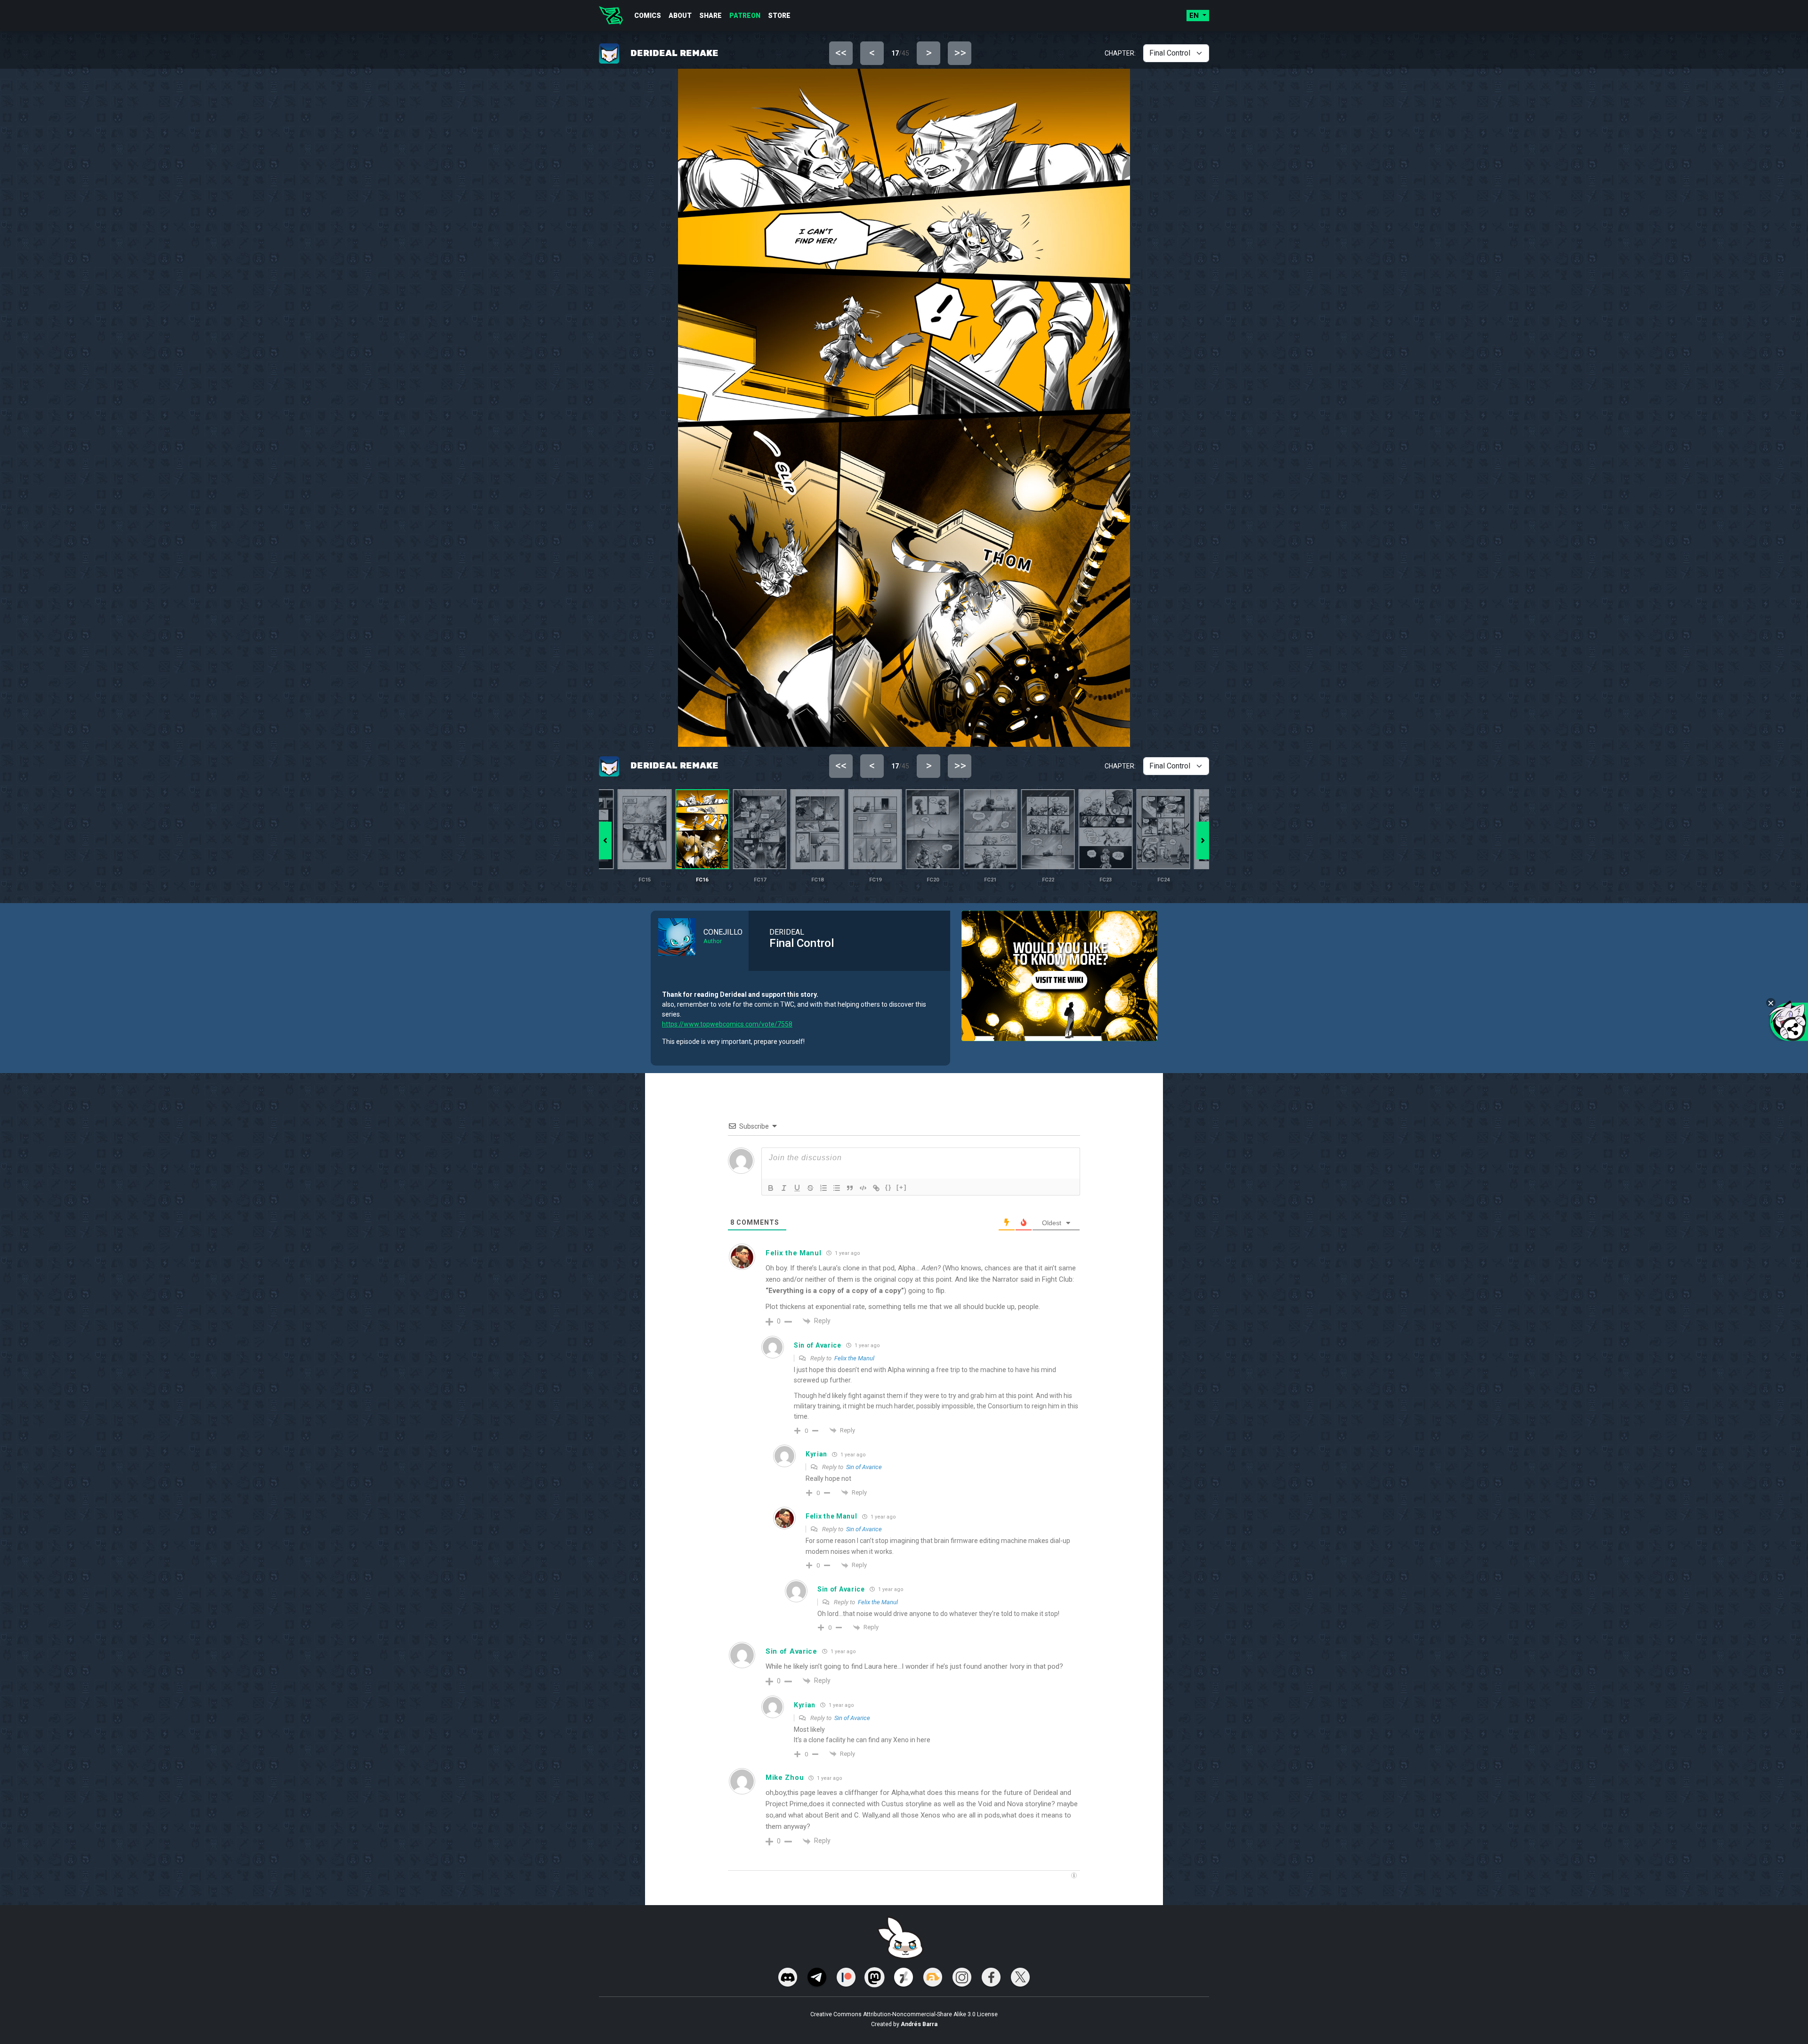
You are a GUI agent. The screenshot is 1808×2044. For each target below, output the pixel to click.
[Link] (876, 1188)
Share (710, 16)
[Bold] (771, 1188)
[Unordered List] (837, 1188)
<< (841, 53)
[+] (902, 1187)
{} (888, 1187)
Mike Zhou (785, 1777)
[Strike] (810, 1188)
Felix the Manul (854, 1358)
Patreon (745, 16)
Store (779, 16)
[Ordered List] (823, 1188)
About (680, 16)
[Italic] (784, 1188)
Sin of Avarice (864, 1467)
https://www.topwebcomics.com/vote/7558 (727, 1024)
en (1195, 16)
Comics (648, 16)
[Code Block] (863, 1188)
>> (960, 53)
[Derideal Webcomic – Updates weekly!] (611, 16)
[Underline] (797, 1188)
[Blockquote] (850, 1188)
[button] (1203, 840)
